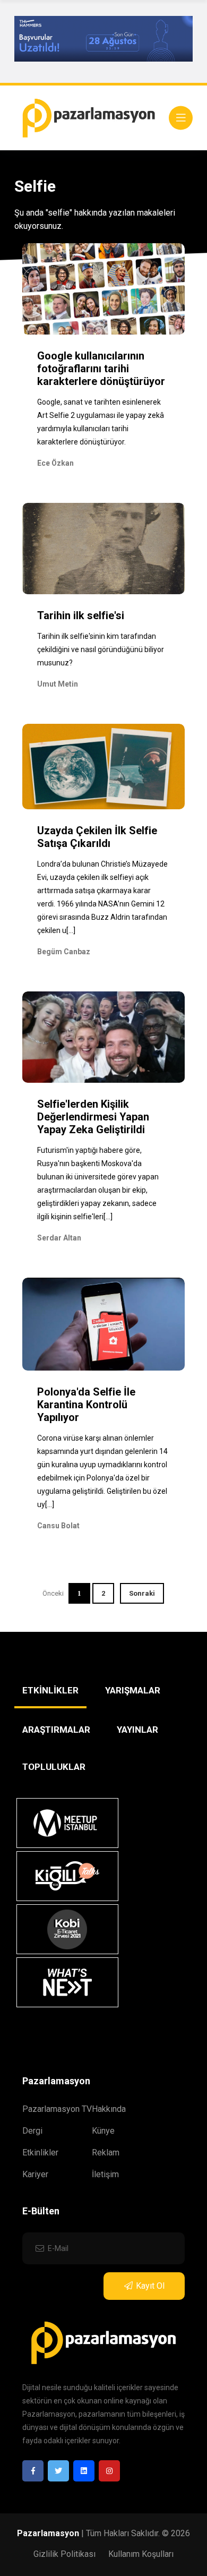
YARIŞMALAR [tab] (133, 1690)
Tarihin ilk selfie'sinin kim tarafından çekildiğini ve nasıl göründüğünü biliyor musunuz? (101, 649)
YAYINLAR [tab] (137, 1730)
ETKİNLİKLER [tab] (50, 1690)
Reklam (106, 2153)
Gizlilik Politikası (64, 2554)
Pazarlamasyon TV (57, 2109)
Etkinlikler (40, 2153)
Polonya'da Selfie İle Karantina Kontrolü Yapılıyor (86, 1405)
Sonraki (142, 1593)
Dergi (32, 2131)
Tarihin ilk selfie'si (81, 615)
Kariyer (35, 2174)
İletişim (105, 2174)
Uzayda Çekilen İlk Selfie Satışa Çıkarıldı (97, 837)
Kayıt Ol (150, 2286)
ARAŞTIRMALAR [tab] (56, 1730)
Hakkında (109, 2109)
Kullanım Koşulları (141, 2554)
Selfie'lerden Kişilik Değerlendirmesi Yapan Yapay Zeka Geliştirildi (93, 1117)
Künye (103, 2131)
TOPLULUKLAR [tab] (54, 1767)
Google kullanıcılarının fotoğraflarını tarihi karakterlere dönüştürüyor (101, 369)
